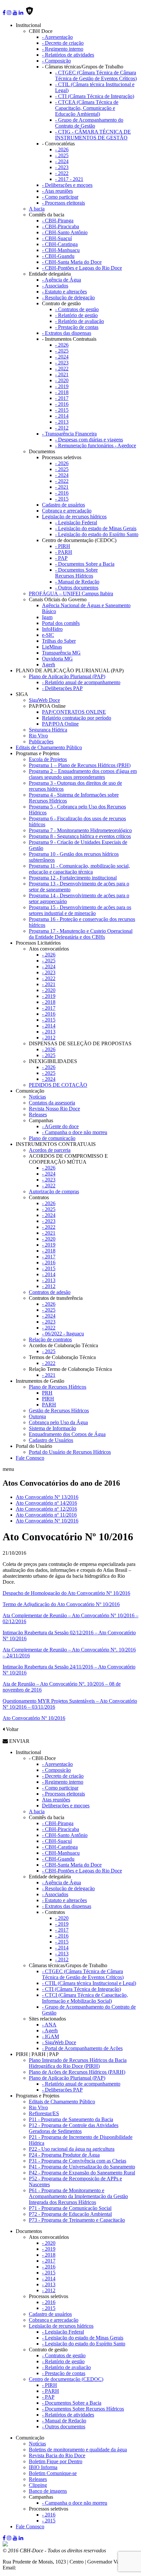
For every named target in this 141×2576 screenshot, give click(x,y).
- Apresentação (57, 37)
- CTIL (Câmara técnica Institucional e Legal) (89, 1983)
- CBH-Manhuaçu (61, 250)
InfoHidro (52, 629)
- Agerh (50, 2031)
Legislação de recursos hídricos (74, 517)
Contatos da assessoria (52, 1103)
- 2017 (62, 398)
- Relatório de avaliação (80, 321)
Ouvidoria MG (57, 659)
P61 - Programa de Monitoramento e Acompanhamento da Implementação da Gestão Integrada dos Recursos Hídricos (78, 2196)
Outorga (37, 1416)
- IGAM (50, 2036)
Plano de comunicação (52, 1138)
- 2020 (62, 380)
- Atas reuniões (57, 191)
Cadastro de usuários (63, 505)
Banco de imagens (48, 2491)
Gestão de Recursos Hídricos (59, 1411)
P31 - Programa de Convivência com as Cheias (78, 2161)
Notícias (37, 1097)
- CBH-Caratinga (60, 244)
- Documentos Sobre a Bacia (85, 564)
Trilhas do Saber (59, 641)
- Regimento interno (63, 49)
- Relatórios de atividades (68, 55)
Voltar (11, 1729)
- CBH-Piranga (58, 221)
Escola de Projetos (48, 759)
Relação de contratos (50, 1339)
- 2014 (62, 416)
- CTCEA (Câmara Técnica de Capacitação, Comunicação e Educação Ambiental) (87, 108)
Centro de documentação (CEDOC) (66, 2379)
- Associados (55, 286)
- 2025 (62, 155)
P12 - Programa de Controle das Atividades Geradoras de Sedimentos (74, 2128)
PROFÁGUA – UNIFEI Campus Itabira (71, 594)
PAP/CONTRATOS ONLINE (74, 712)
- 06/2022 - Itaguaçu (63, 1334)
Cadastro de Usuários (51, 1440)
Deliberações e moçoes (66, 1806)
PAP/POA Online (60, 724)
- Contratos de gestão (77, 309)
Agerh (49, 665)
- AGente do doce (60, 1126)
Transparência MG (61, 653)
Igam (47, 617)
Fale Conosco (30, 1458)
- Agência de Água (61, 280)
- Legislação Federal (76, 522)
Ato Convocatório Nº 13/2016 (47, 1497)
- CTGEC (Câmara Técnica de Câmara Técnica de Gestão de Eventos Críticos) (96, 75)
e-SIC (48, 635)
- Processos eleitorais (63, 203)
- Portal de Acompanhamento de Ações (82, 2048)
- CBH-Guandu (58, 256)
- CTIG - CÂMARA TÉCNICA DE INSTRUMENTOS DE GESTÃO (93, 135)
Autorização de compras (54, 1191)
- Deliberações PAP (62, 688)
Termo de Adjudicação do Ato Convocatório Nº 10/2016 (61, 1604)
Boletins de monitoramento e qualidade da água (78, 2450)
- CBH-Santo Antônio (65, 232)
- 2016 (62, 404)
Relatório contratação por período (77, 718)
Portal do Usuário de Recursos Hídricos (70, 1452)
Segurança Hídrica (48, 730)
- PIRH (63, 546)
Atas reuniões (56, 1800)
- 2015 (62, 410)
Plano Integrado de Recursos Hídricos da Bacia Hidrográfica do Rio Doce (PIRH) (78, 2063)
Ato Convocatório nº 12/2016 (46, 1509)
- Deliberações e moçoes (67, 185)
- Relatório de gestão (76, 315)
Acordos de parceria (50, 1150)
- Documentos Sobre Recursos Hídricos (76, 573)
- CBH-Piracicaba (60, 226)
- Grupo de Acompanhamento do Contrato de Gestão (89, 123)
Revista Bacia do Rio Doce (57, 2455)
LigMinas (52, 647)
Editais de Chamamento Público (49, 747)
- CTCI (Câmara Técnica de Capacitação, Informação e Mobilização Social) (85, 1998)
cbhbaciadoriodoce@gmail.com (50, 2568)
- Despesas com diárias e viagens (89, 440)
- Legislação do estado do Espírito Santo (97, 534)
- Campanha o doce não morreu (75, 1132)
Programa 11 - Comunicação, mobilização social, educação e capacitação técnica (79, 869)
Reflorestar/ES (44, 2113)
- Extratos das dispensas (67, 333)
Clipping (38, 2485)
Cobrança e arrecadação (67, 511)
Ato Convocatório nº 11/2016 (46, 1515)
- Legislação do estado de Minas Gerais (96, 528)
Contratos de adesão (50, 1292)
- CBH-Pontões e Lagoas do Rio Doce (82, 268)
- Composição (56, 61)
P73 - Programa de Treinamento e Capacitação (77, 2220)
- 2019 (62, 386)
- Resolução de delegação (68, 297)
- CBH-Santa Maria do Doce (72, 262)
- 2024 (62, 161)
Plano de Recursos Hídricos (58, 1387)
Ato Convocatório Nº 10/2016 (47, 1521)
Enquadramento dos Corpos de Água (67, 1434)
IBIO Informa (43, 2467)
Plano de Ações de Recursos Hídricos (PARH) (77, 2072)
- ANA (49, 2025)
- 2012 (62, 428)
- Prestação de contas (77, 327)
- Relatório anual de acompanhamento (81, 682)
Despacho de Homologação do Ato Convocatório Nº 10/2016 (66, 1593)
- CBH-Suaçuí (57, 238)
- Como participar (60, 197)
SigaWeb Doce (44, 700)
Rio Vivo (38, 736)
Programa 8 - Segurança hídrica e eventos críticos (80, 836)
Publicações (41, 742)
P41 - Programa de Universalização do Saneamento (82, 2167)
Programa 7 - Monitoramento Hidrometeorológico (80, 830)
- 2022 (62, 173)
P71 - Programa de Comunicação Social (70, 2208)
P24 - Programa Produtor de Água (64, 2155)
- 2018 (62, 392)
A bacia (37, 209)
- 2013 (62, 422)
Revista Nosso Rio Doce (54, 1109)
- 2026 (62, 149)
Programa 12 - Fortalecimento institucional (73, 878)
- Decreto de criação (63, 43)
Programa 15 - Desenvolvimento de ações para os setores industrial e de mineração (80, 910)
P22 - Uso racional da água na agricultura (72, 2149)
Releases (38, 1115)
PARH (49, 1405)
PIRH (48, 1399)
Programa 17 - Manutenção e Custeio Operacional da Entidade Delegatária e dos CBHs (81, 934)
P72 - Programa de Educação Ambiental (70, 2214)
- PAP (61, 558)
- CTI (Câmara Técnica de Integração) (95, 96)
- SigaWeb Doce (59, 2042)
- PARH (64, 552)
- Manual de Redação (77, 582)
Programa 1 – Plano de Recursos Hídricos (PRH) (80, 765)
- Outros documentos (77, 588)
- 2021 (62, 374)
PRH (47, 1393)
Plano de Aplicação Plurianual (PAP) (67, 676)
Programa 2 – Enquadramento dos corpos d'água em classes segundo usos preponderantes (83, 774)
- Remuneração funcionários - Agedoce (96, 446)
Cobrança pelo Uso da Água (58, 1422)
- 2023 (62, 167)
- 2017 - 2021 (69, 179)
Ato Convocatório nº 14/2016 (46, 1503)
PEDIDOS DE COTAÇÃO (58, 1085)
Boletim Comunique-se (53, 2473)
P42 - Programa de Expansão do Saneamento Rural (82, 2173)
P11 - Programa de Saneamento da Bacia (71, 2119)
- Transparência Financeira (69, 434)
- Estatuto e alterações (64, 292)
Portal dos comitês (61, 623)
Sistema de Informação (52, 1428)
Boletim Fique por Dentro (56, 2461)
